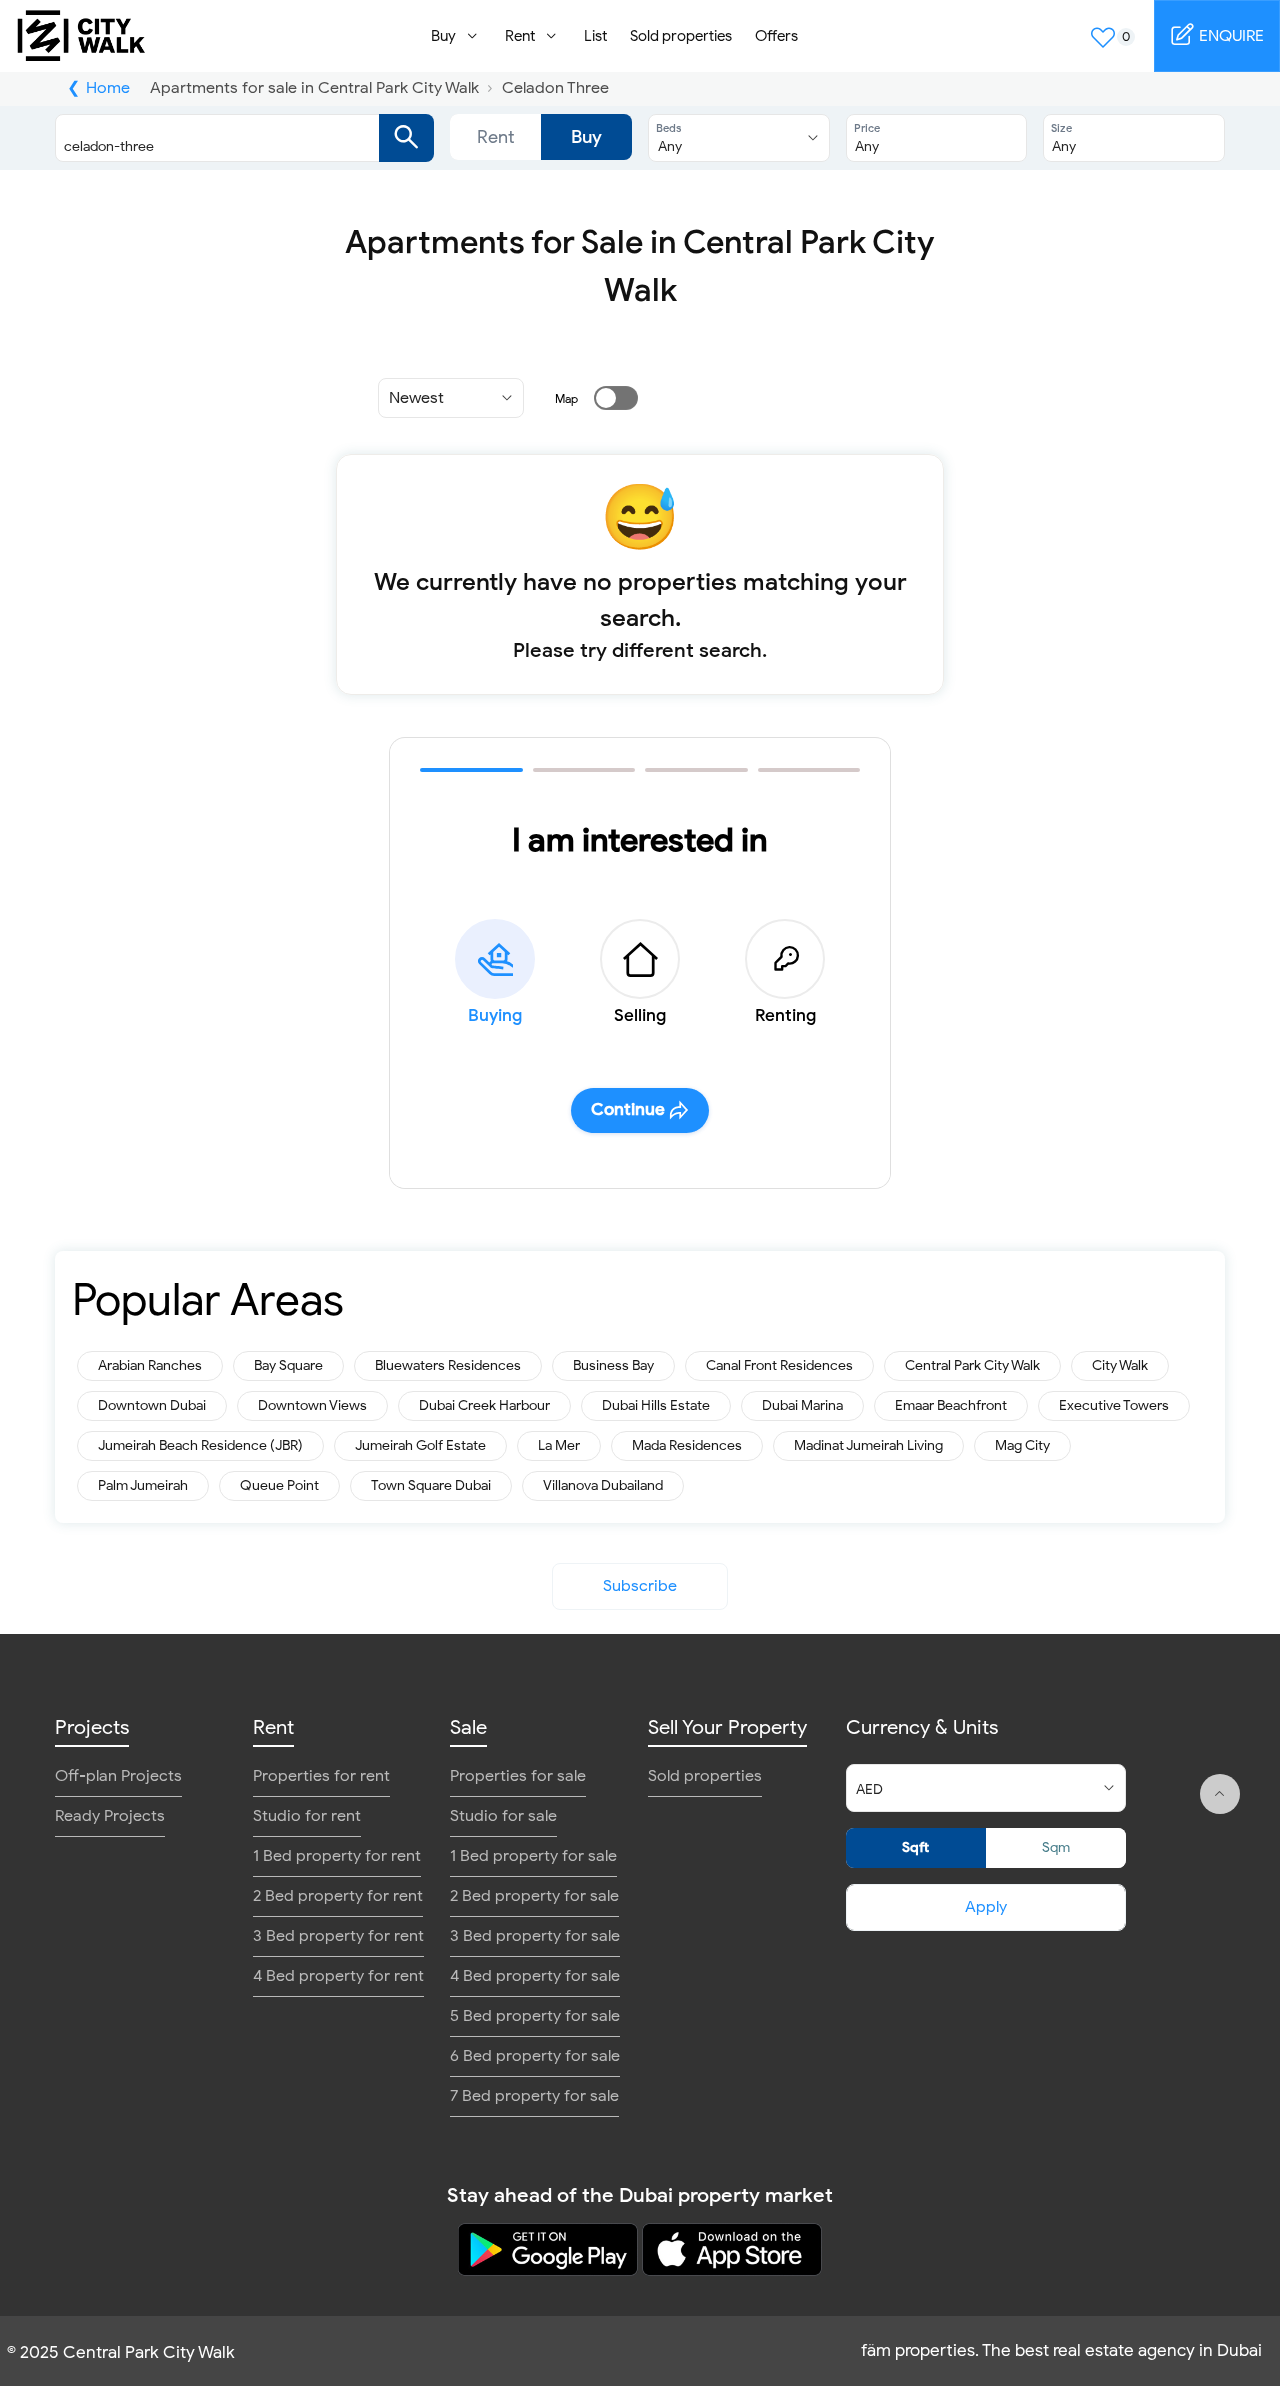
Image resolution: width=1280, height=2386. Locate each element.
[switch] (604, 398)
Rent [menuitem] (520, 36)
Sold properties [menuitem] (681, 36)
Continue (628, 1109)
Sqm (1056, 1847)
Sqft (915, 1847)
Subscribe (640, 1586)
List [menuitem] (595, 36)
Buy (586, 137)
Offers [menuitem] (776, 36)
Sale (468, 1727)
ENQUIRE (1229, 36)
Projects (92, 1727)
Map (566, 398)
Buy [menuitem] (443, 36)
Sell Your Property (727, 1727)
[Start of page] (1220, 1794)
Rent (496, 137)
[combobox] (225, 138)
